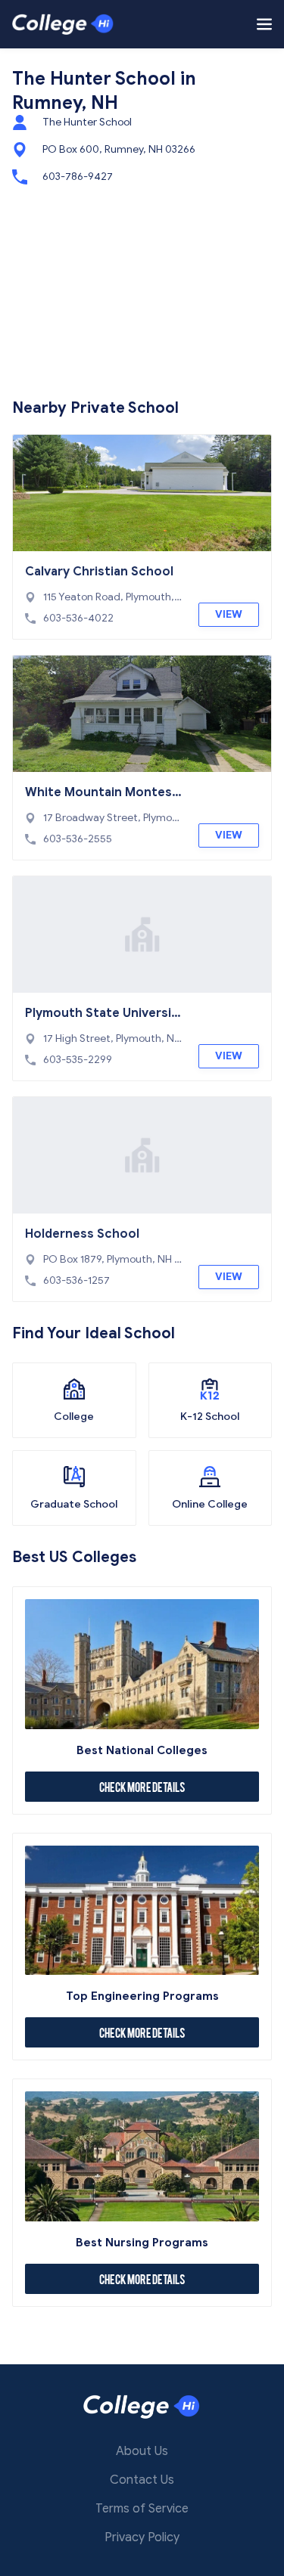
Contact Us (142, 2480)
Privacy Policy (142, 2537)
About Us (142, 2451)
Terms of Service (142, 2509)
